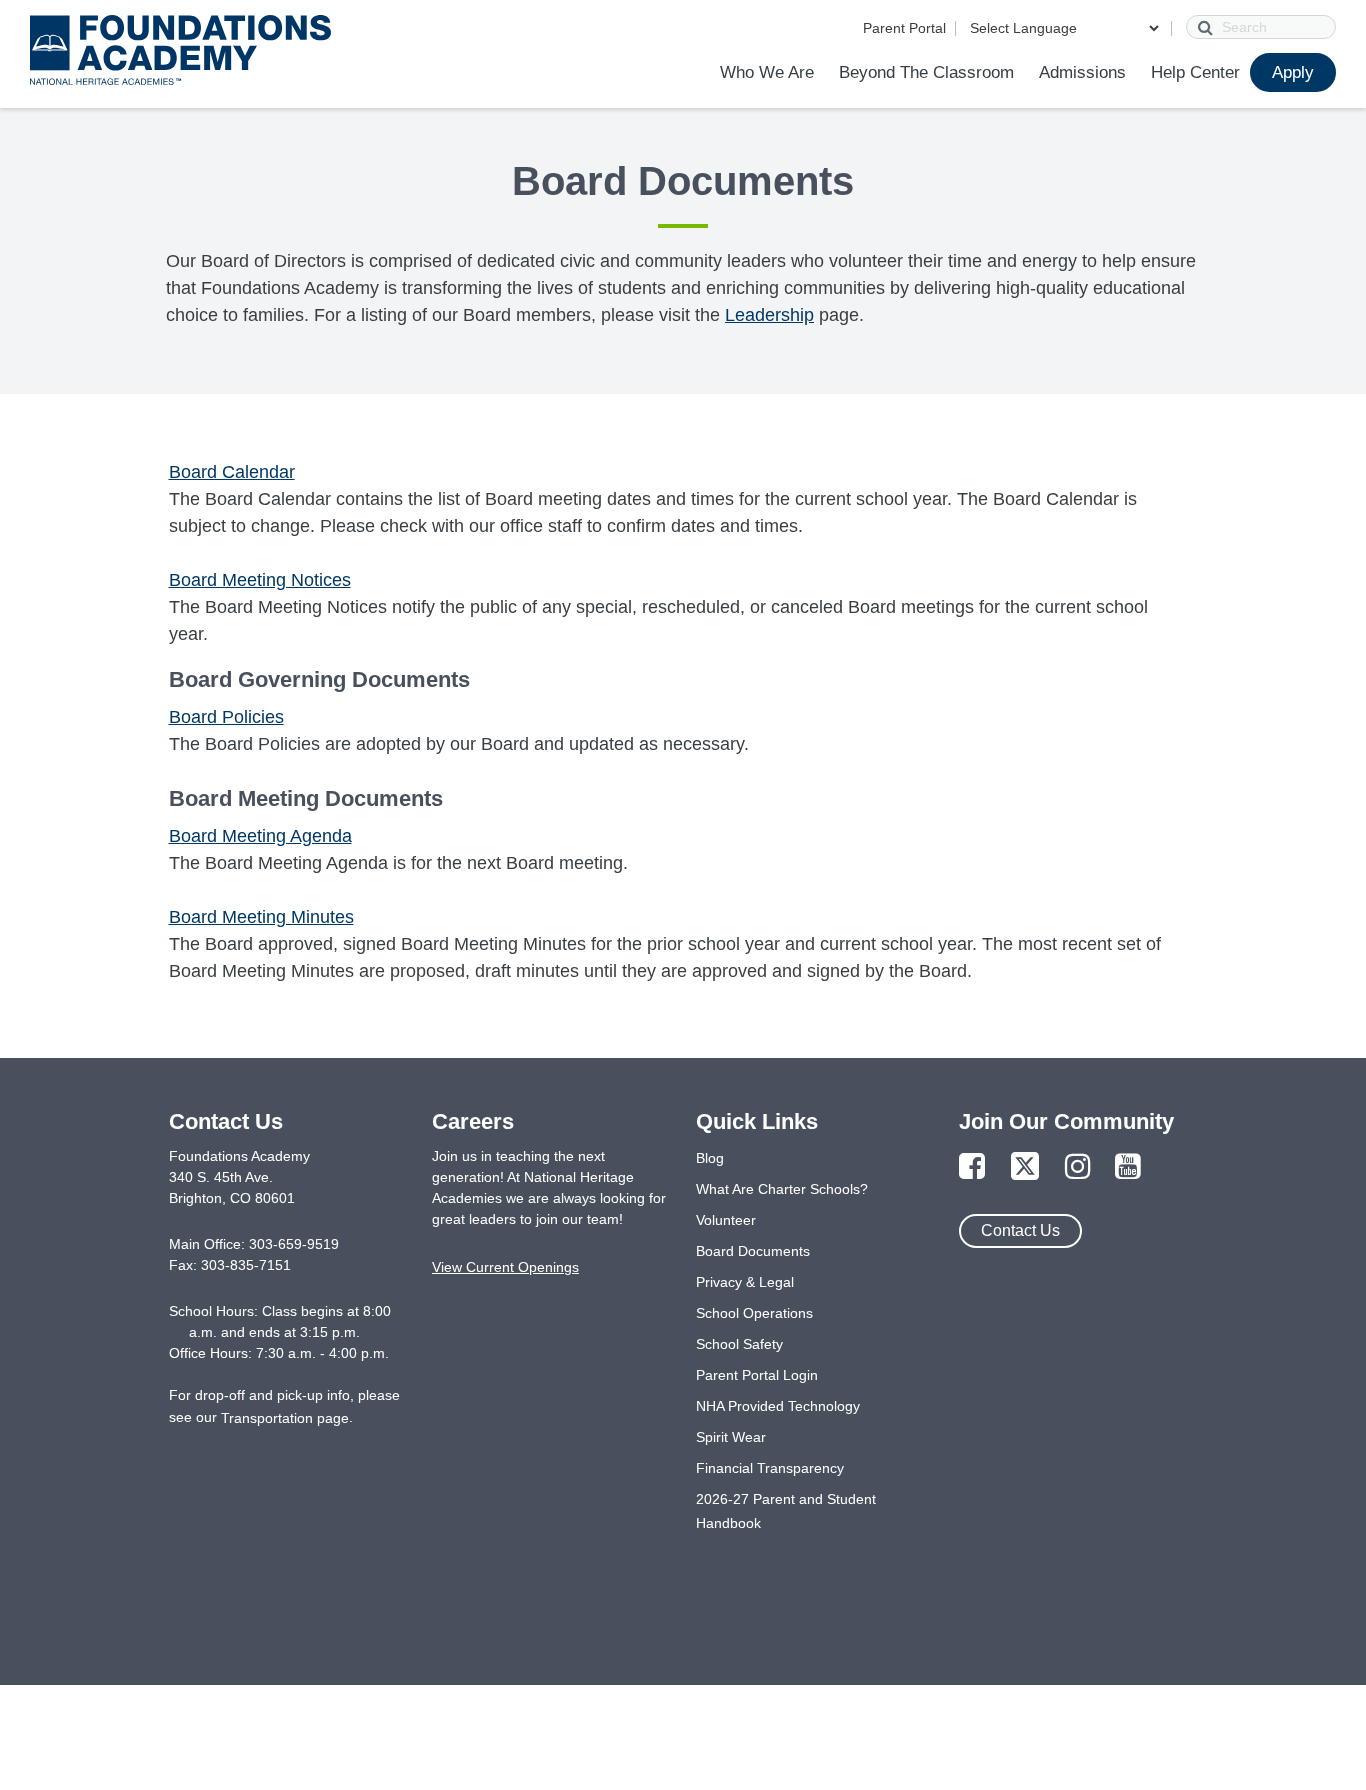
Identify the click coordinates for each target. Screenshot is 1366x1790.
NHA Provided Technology (778, 1406)
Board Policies (226, 717)
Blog (710, 1158)
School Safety (739, 1344)
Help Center (1195, 72)
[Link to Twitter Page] (1025, 1167)
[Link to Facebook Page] (972, 1167)
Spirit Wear (731, 1437)
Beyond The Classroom (926, 72)
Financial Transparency (770, 1468)
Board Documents (753, 1251)
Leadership (769, 315)
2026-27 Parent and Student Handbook (786, 1511)
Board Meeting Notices (260, 580)
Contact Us (1020, 1230)
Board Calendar (232, 472)
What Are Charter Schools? (782, 1189)
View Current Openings (505, 1267)
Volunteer (726, 1220)
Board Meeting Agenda (260, 836)
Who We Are (767, 72)
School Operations (754, 1313)
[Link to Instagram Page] (1078, 1167)
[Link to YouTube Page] (1128, 1167)
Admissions (1082, 72)
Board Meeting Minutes (261, 917)
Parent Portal (904, 28)
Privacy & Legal (745, 1282)
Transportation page (285, 1418)
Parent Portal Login (757, 1375)
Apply (1293, 72)
